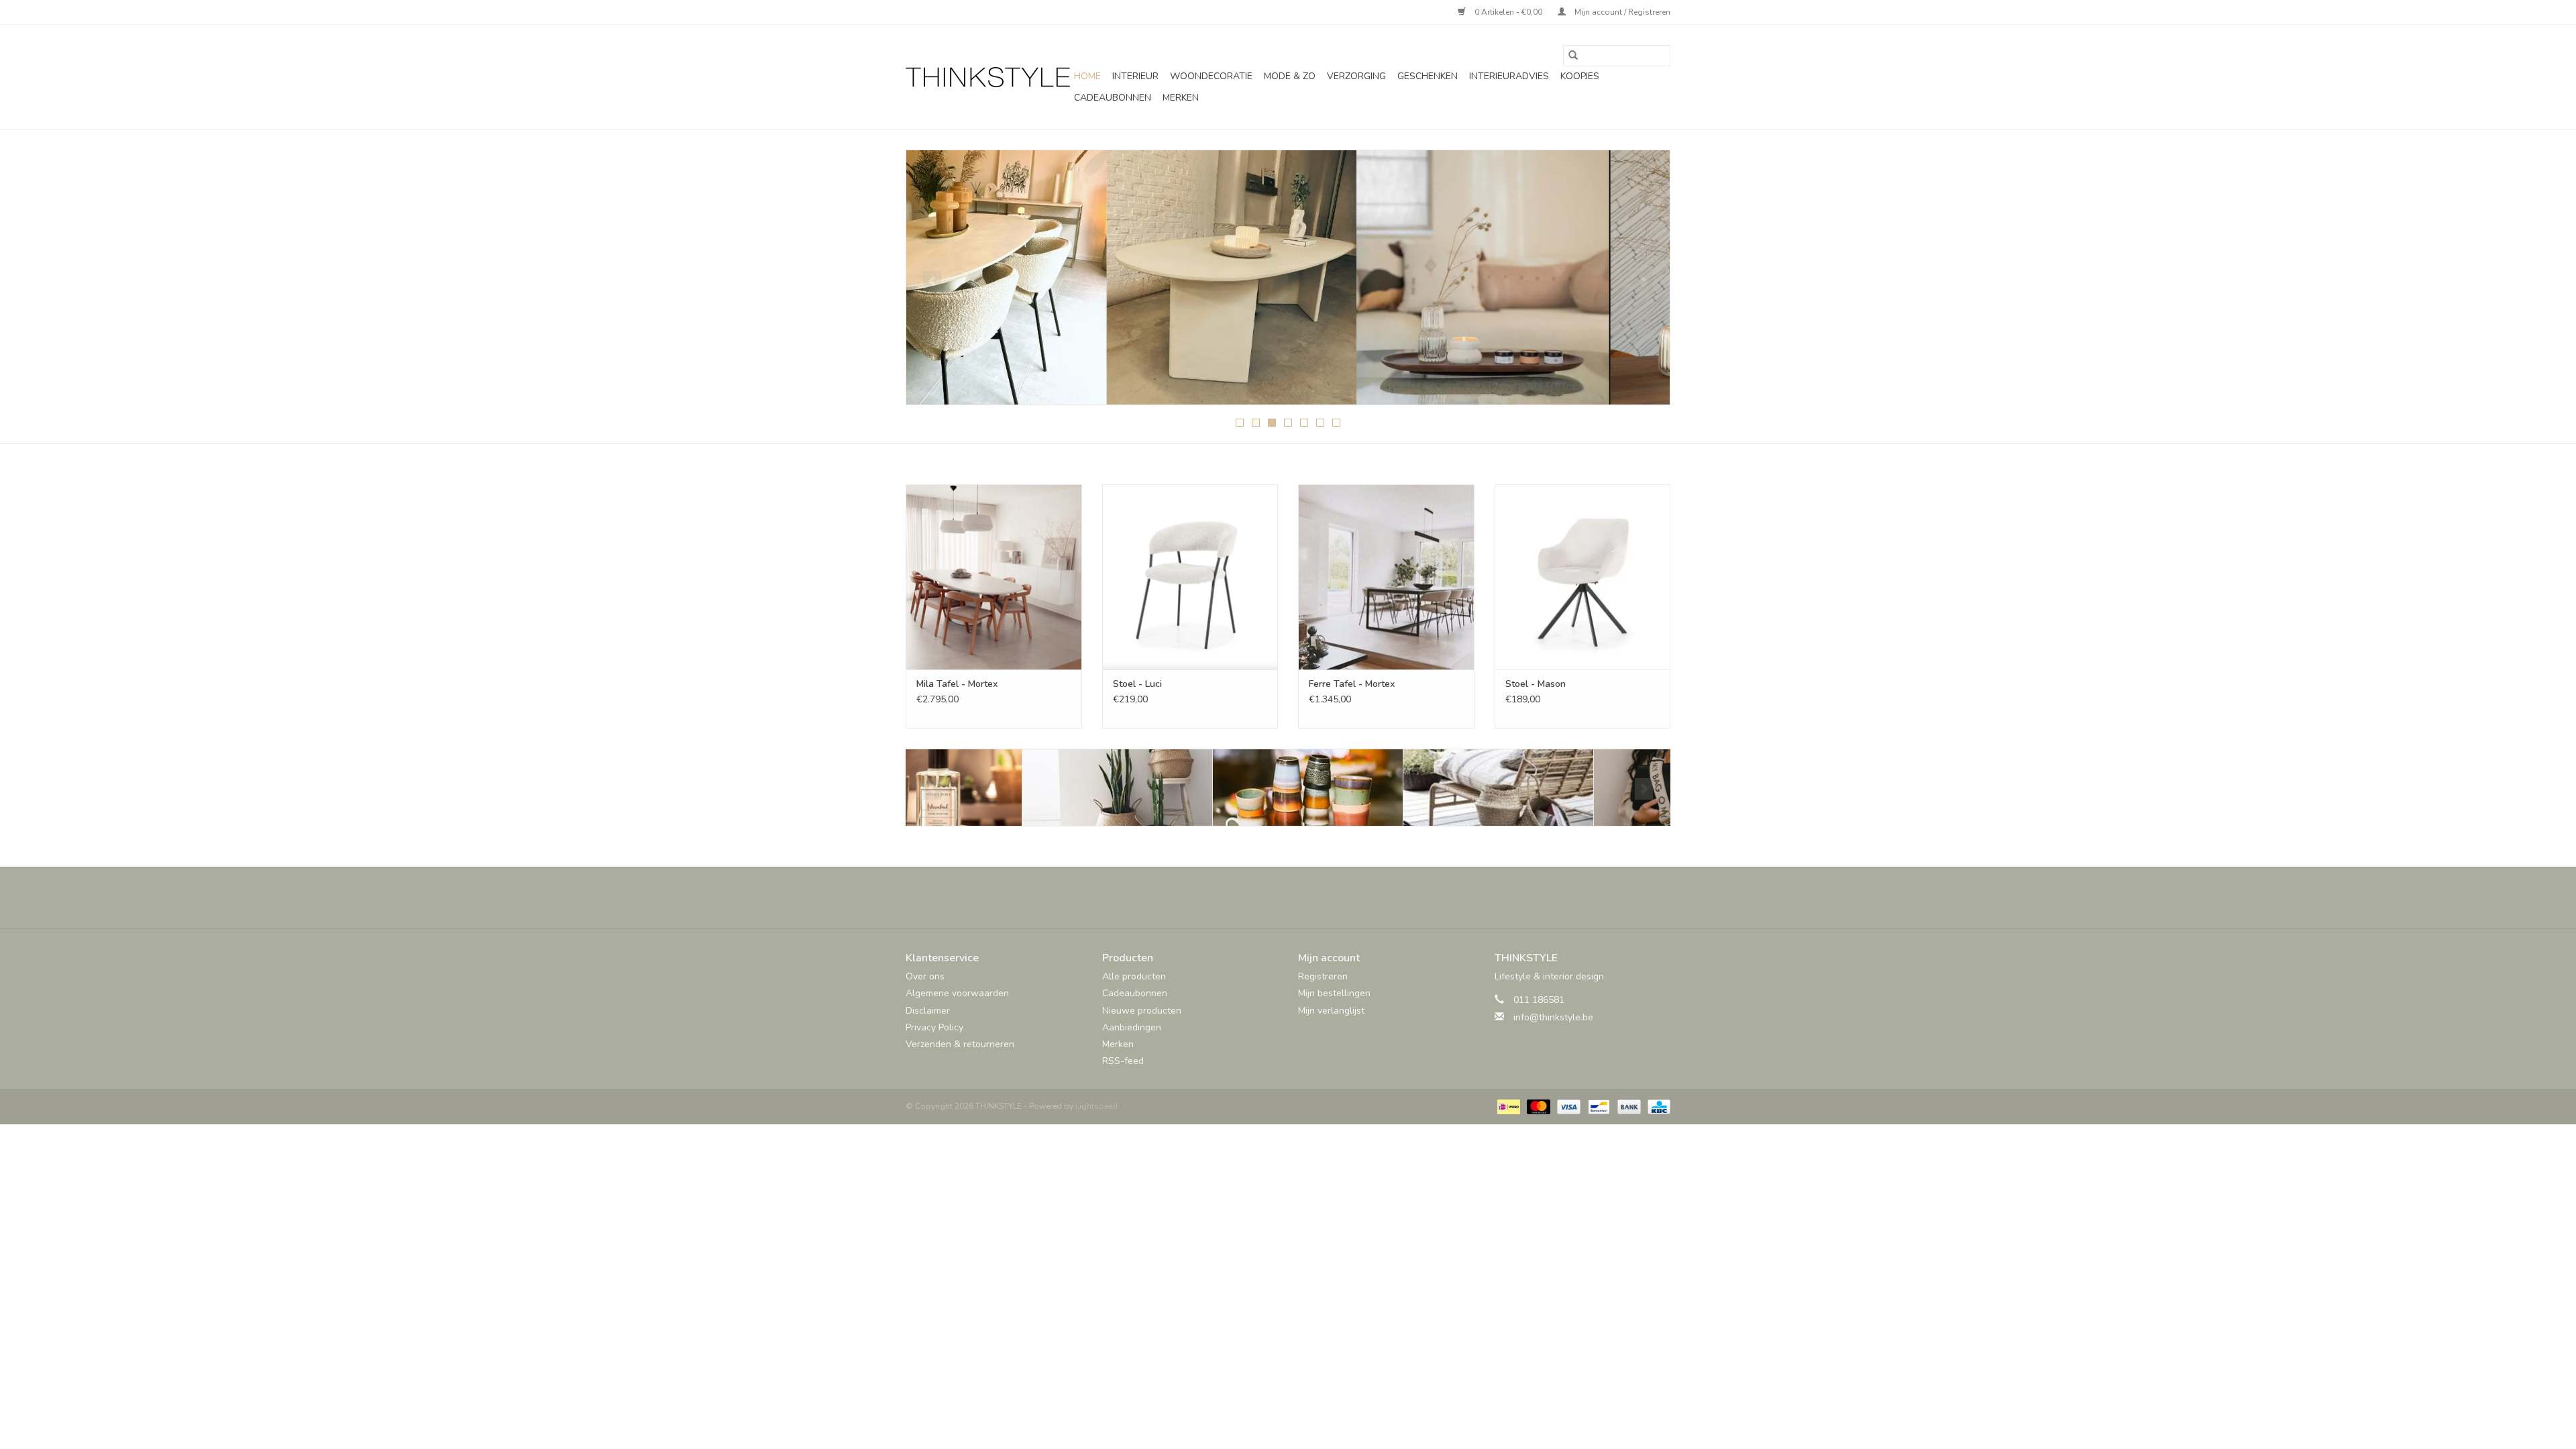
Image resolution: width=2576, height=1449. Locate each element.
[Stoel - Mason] (1583, 577)
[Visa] (1567, 1106)
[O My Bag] (1573, 788)
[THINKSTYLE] (988, 77)
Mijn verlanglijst (1331, 1011)
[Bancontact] (1597, 1106)
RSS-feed (1123, 1061)
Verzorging (1356, 76)
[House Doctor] (1382, 788)
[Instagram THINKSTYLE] (1324, 898)
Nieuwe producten (1142, 1011)
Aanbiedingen (1132, 1027)
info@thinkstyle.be (1553, 1017)
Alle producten (1134, 976)
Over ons (925, 976)
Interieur (1135, 76)
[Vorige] (932, 282)
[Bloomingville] (1001, 788)
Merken (1181, 98)
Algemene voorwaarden (957, 993)
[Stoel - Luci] (1190, 577)
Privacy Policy (934, 1027)
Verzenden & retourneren (960, 1044)
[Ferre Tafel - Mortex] (1386, 577)
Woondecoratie (1211, 76)
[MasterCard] (1537, 1106)
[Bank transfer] (1628, 1106)
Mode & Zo (1290, 76)
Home (1087, 76)
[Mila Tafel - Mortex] (994, 577)
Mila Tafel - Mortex (957, 684)
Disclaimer (928, 1011)
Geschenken (1428, 76)
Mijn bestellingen (1334, 993)
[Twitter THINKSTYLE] (1276, 898)
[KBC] (1657, 1106)
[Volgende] (1644, 282)
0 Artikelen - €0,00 (1508, 12)
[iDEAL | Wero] (1507, 1106)
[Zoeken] (1573, 56)
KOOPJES (1580, 76)
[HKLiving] (1192, 788)
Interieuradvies (1509, 76)
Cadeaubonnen (1113, 98)
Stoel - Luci (1137, 684)
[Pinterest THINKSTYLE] (1300, 898)
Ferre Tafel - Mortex (1352, 684)
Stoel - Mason (1536, 684)
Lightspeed (1096, 1106)
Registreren (1323, 976)
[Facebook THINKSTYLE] (1252, 898)
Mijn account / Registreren (1621, 12)
